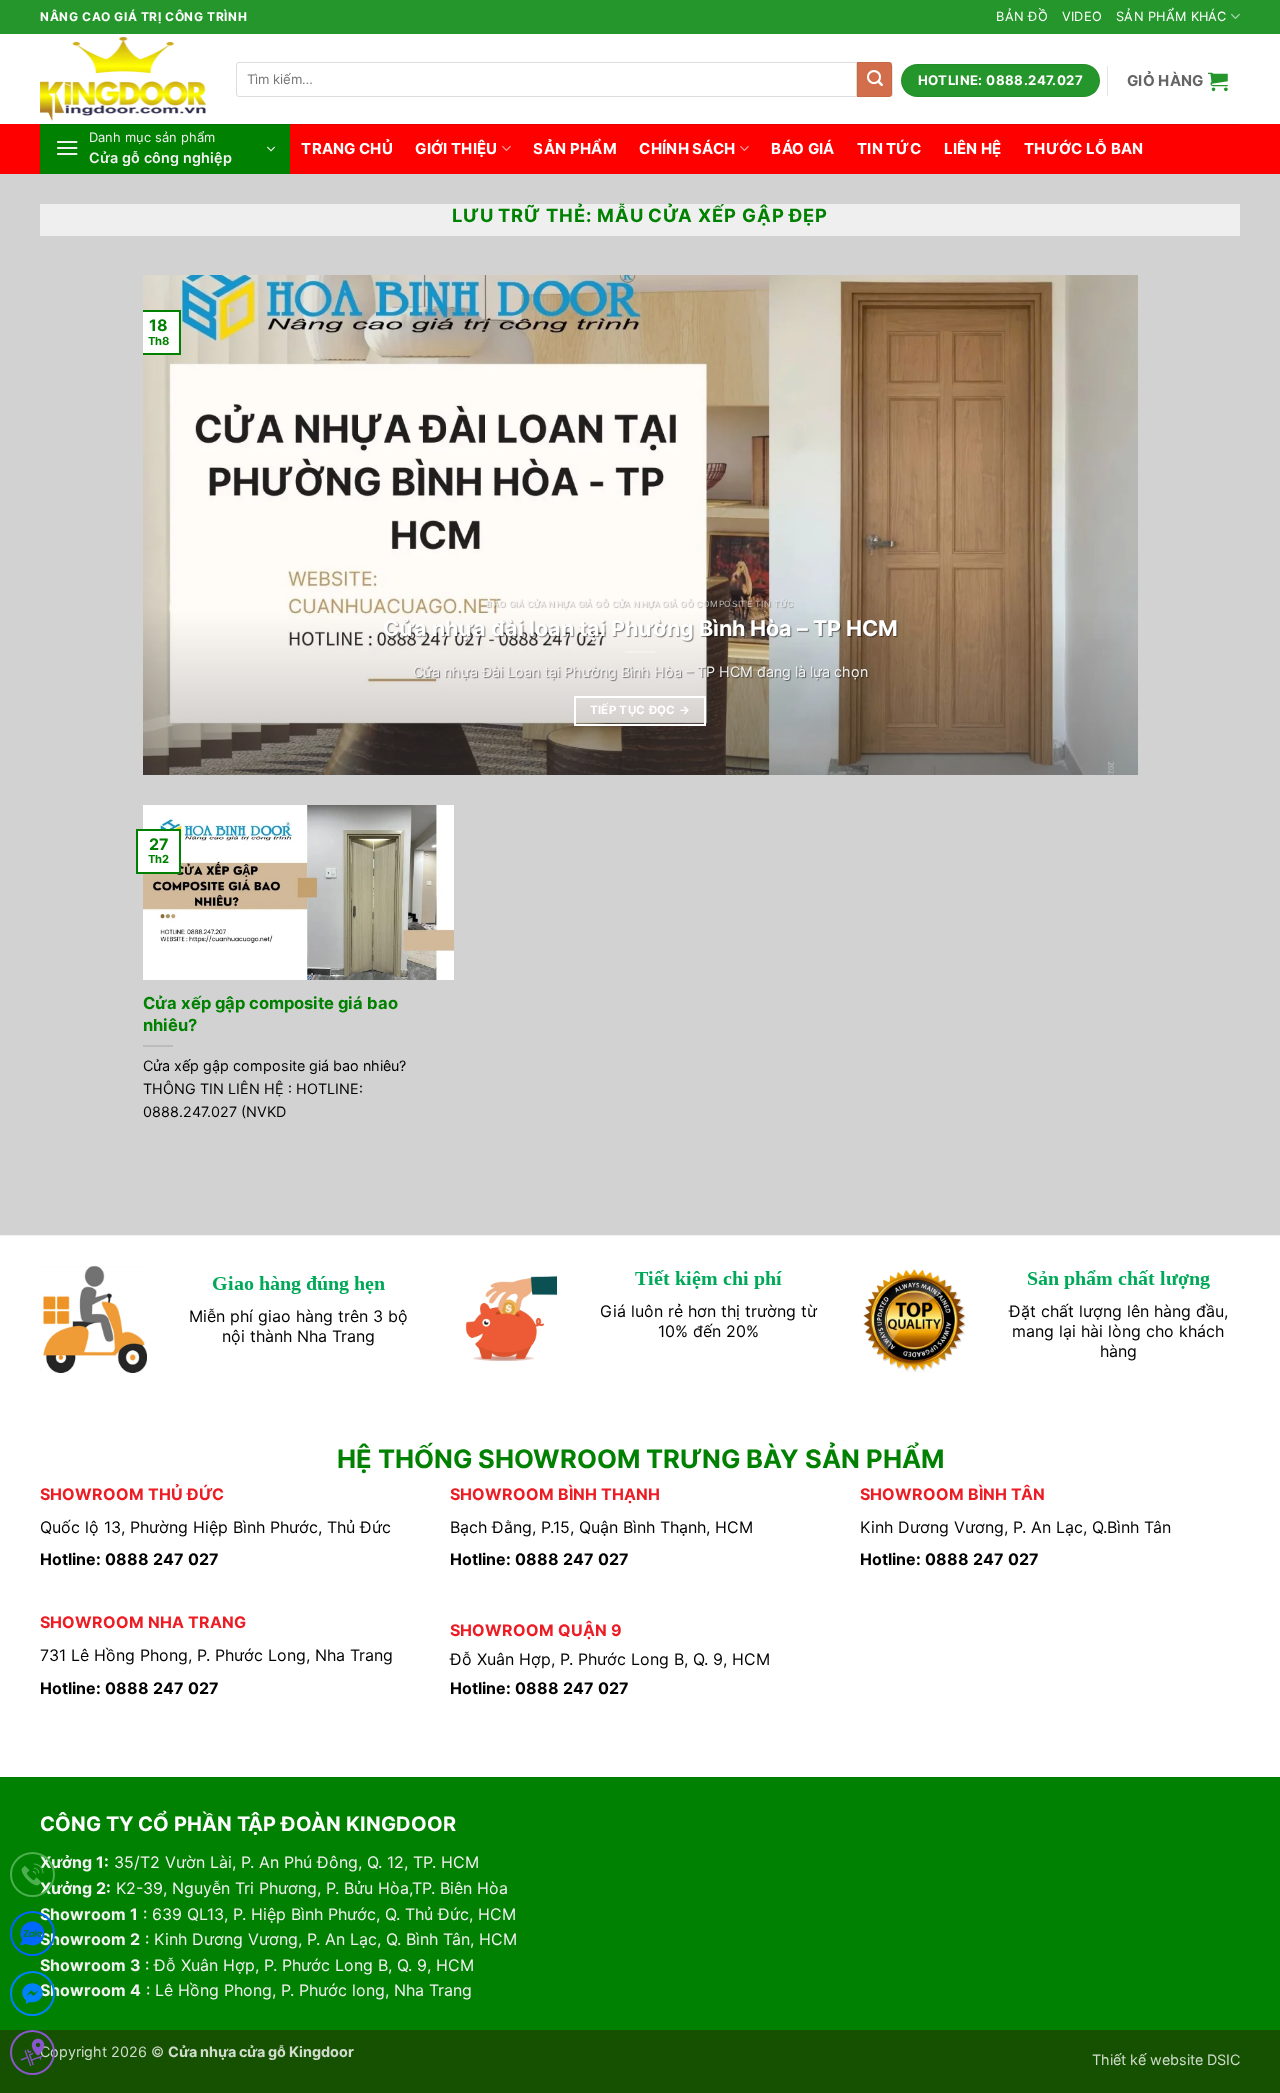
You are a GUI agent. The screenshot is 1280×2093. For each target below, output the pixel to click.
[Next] (1092, 525)
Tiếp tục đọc (640, 710)
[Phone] (32, 1878)
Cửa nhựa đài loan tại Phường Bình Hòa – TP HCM (640, 628)
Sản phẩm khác (1171, 16)
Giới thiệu (456, 148)
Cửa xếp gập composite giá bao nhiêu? (270, 1014)
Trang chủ (347, 148)
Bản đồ (1022, 16)
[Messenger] (32, 1997)
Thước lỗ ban (1084, 148)
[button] (1178, 80)
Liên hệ (973, 148)
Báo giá (802, 148)
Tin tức (889, 148)
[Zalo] (32, 1937)
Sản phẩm (574, 148)
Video (1082, 16)
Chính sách (687, 148)
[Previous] (188, 525)
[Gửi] (874, 79)
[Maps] (32, 2056)
